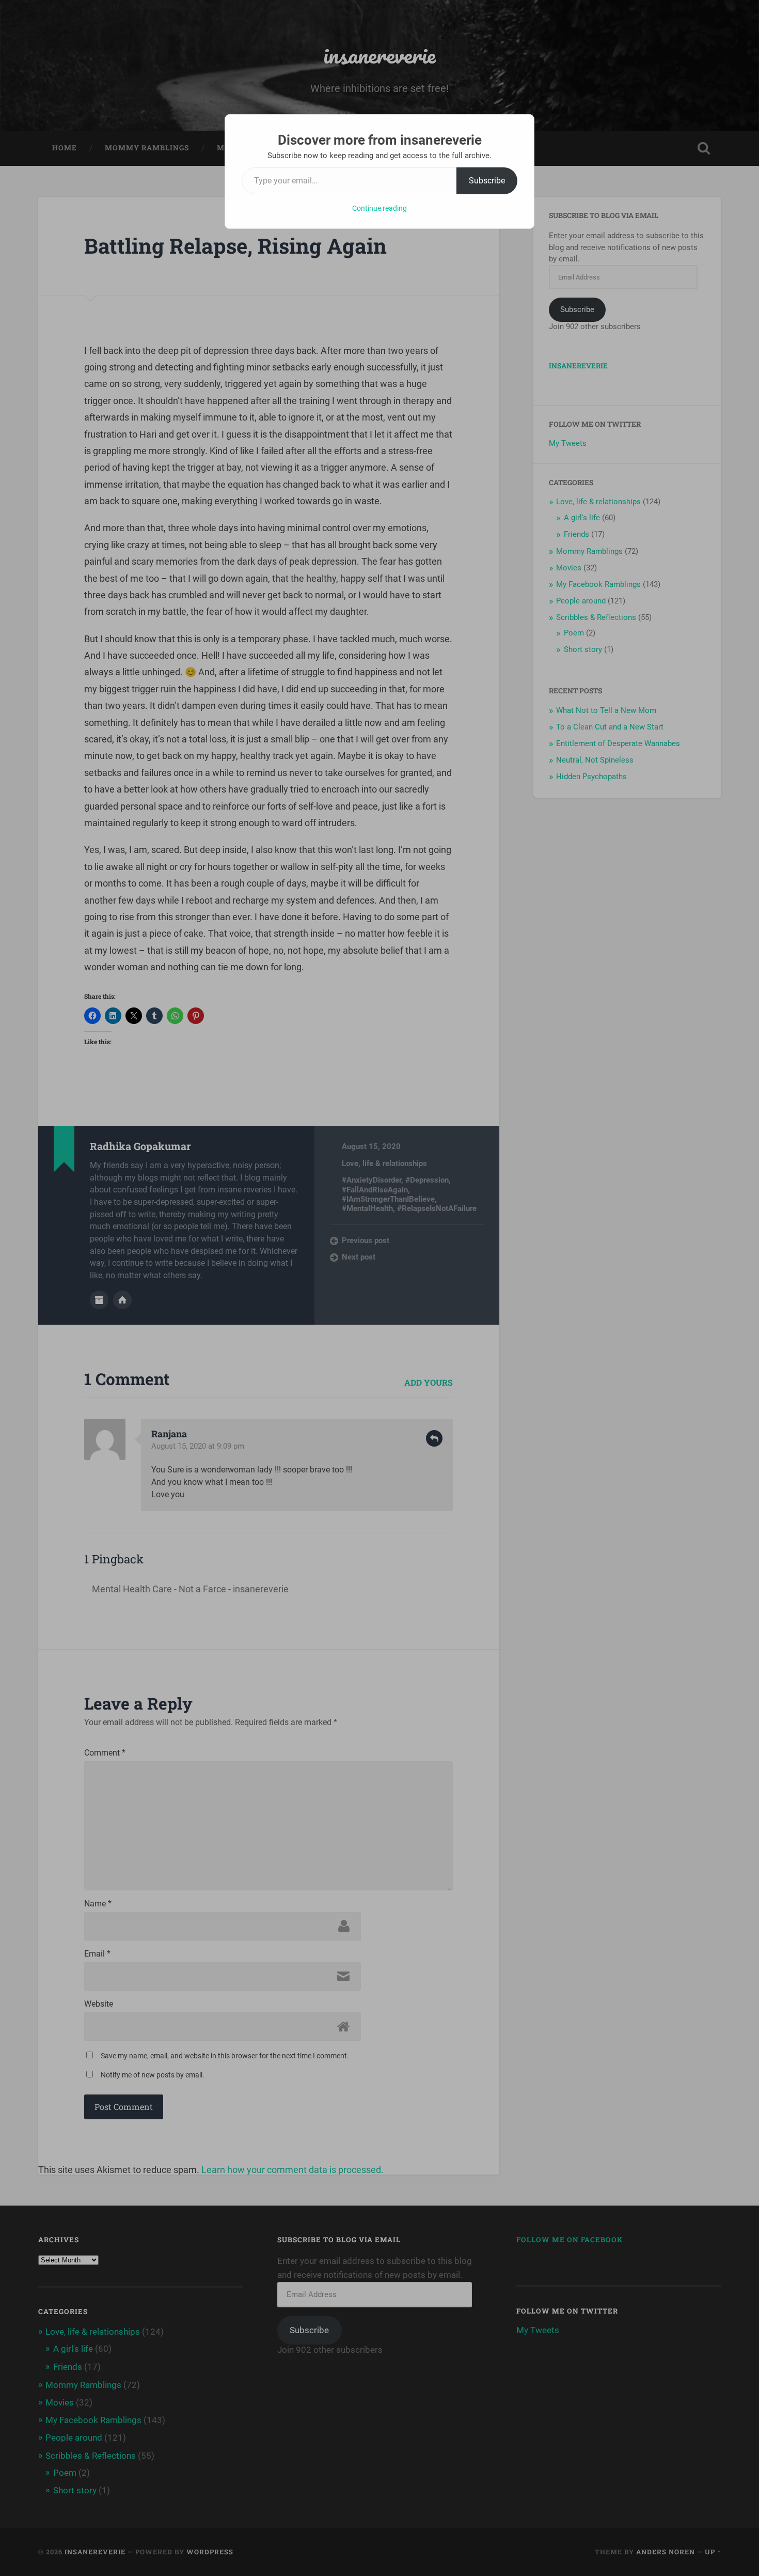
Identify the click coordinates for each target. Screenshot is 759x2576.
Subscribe (487, 181)
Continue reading (379, 208)
